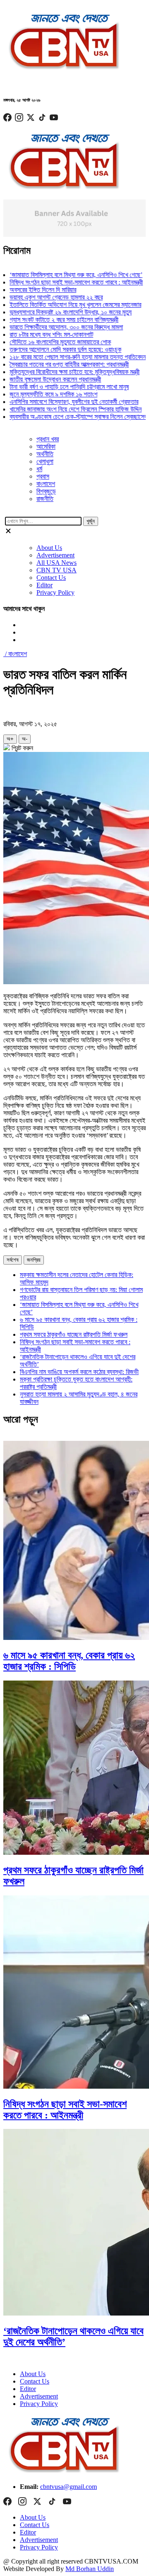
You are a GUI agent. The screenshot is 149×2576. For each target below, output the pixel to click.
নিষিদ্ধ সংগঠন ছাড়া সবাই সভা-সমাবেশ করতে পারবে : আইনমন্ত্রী (65, 2110)
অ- (25, 739)
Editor (44, 585)
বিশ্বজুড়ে (46, 491)
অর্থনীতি (45, 454)
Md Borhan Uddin (90, 2569)
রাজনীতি (45, 499)
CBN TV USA (56, 570)
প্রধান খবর (48, 439)
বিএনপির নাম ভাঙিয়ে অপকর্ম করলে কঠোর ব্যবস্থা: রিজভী (79, 1372)
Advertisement (55, 555)
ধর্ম (39, 469)
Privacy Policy (55, 592)
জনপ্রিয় (34, 1260)
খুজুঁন (91, 521)
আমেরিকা (46, 446)
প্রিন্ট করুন (22, 748)
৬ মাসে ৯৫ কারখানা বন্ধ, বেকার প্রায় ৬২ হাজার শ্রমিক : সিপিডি (69, 1661)
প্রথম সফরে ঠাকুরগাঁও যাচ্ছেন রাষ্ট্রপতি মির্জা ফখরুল (74, 1334)
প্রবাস (43, 476)
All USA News (56, 563)
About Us (49, 548)
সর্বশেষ (13, 1260)
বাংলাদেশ (46, 484)
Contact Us (51, 578)
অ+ (10, 739)
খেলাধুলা (45, 461)
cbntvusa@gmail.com (68, 2487)
